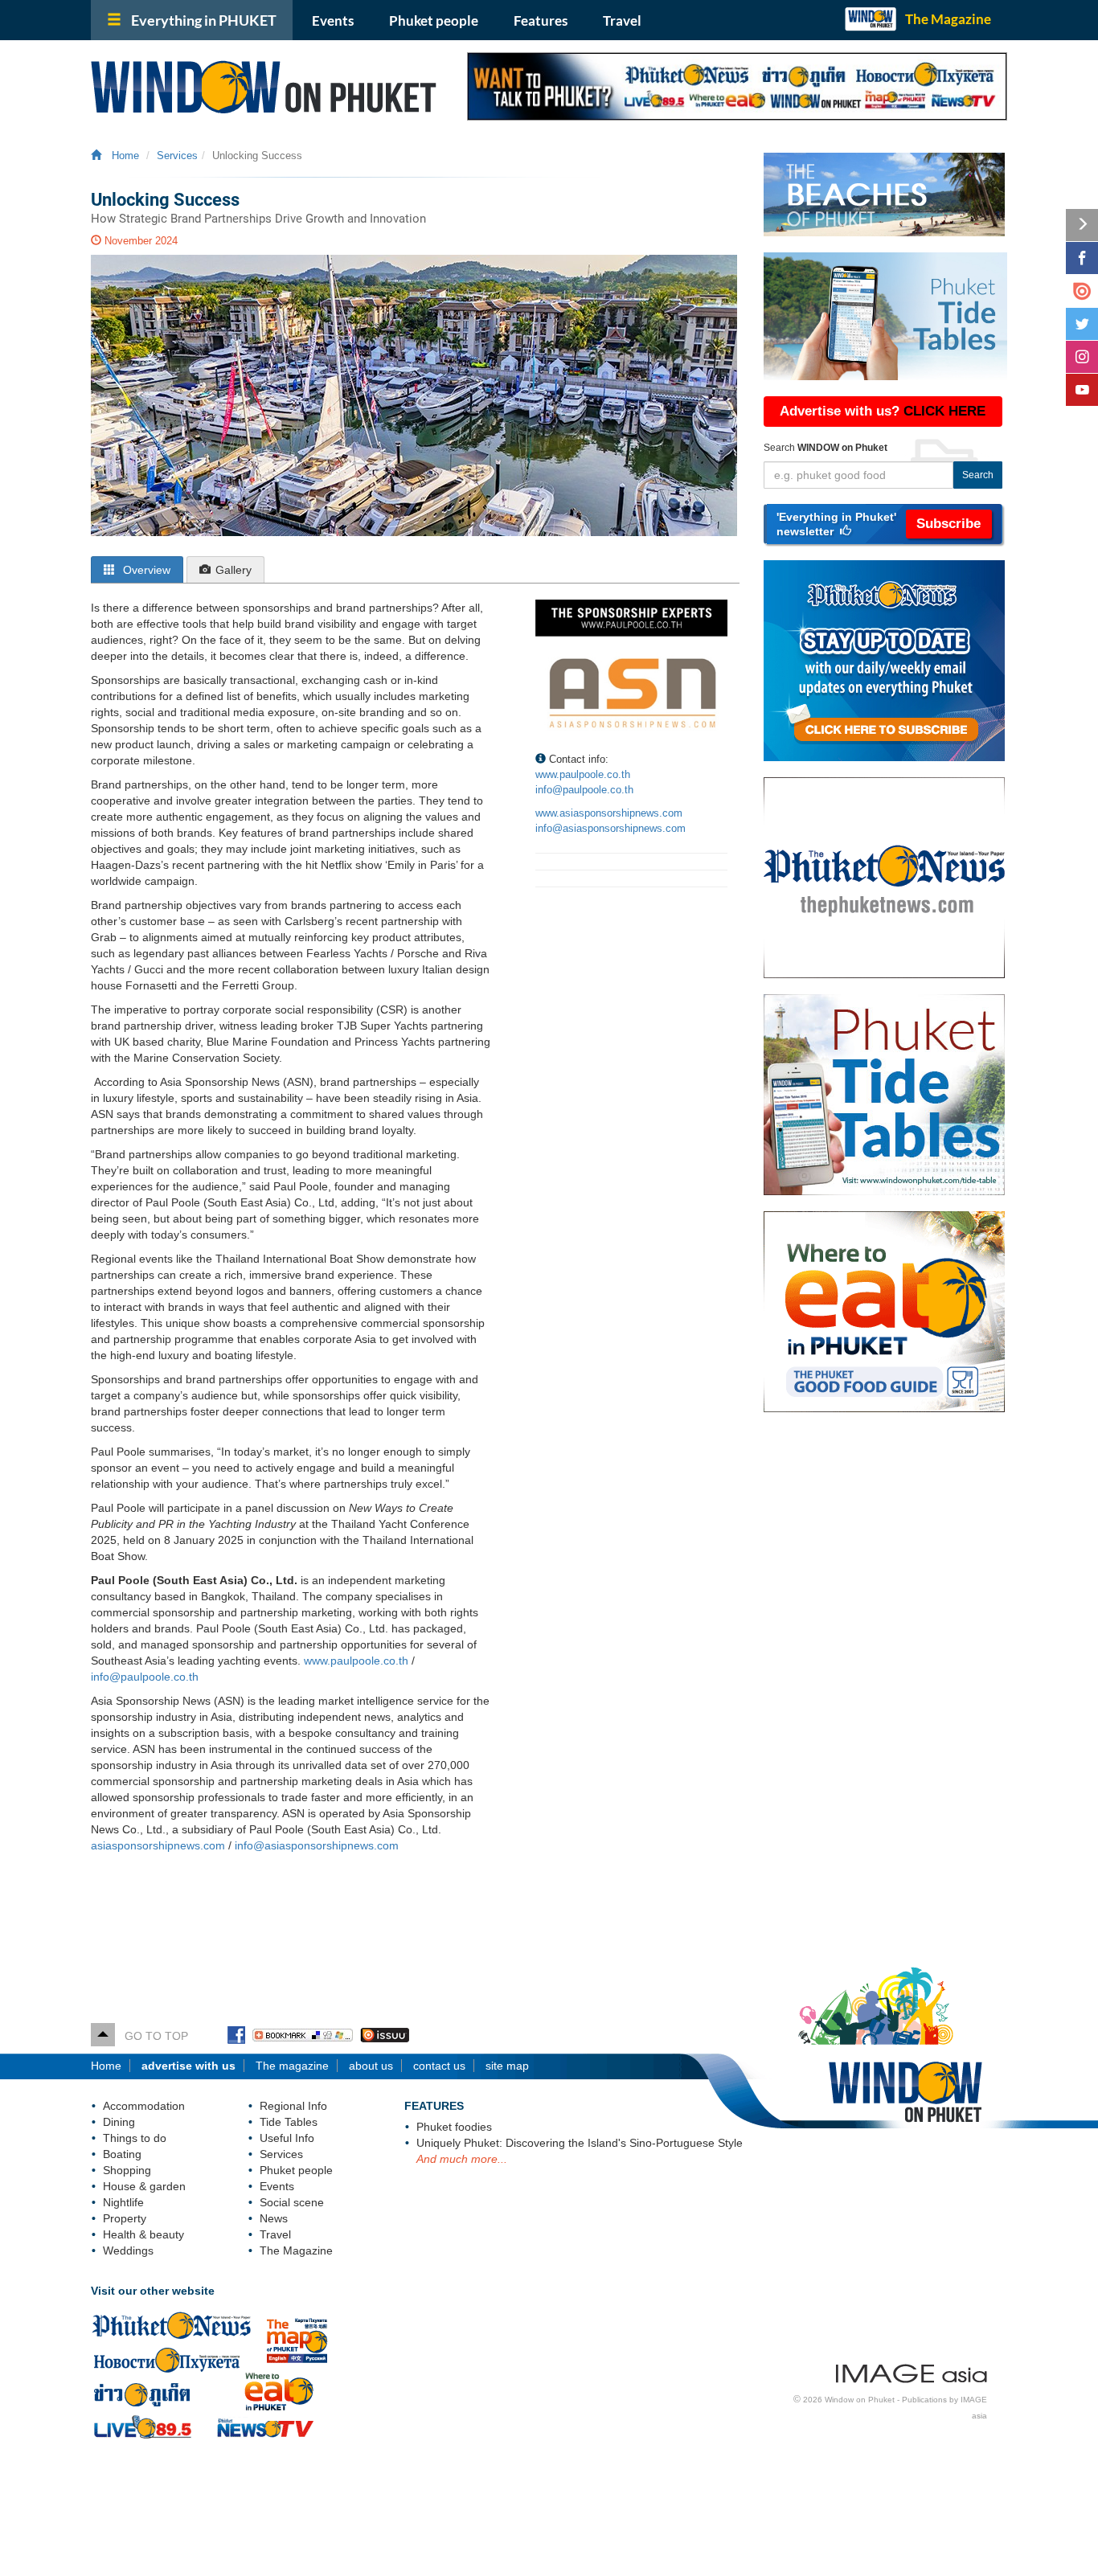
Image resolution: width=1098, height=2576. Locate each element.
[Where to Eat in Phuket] (891, 1312)
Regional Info (293, 2106)
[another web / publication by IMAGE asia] (912, 2371)
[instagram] (1082, 357)
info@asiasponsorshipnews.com (317, 1845)
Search (978, 475)
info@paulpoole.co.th (145, 1677)
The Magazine (948, 19)
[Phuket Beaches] (885, 195)
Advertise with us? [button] (883, 411)
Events (333, 20)
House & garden (144, 2186)
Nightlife (123, 2202)
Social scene (292, 2202)
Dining (119, 2122)
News (274, 2218)
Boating (122, 2154)
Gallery (234, 570)
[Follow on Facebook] (1082, 258)
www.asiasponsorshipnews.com (609, 813)
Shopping (127, 2170)
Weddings (128, 2250)
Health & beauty (143, 2234)
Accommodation (144, 2106)
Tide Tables (289, 2122)
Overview (145, 570)
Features (541, 20)
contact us (439, 2066)
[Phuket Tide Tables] (891, 1095)
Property (125, 2218)
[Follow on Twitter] (1082, 324)
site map (507, 2066)
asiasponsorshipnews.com (158, 1845)
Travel (622, 20)
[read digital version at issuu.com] (1082, 291)
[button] (883, 524)
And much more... (462, 2159)
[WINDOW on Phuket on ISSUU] (385, 2036)
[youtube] (1082, 390)
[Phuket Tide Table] (885, 316)
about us (371, 2066)
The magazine (292, 2066)
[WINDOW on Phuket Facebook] (236, 2036)
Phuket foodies (454, 2127)
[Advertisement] (885, 1685)
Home (122, 156)
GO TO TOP (152, 2036)
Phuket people (434, 20)
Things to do (135, 2138)
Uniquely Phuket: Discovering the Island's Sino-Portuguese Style (580, 2143)
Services (177, 156)
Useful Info (287, 2138)
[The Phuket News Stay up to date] (891, 661)
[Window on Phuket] (267, 87)
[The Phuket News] (891, 878)
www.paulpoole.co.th (356, 1661)
